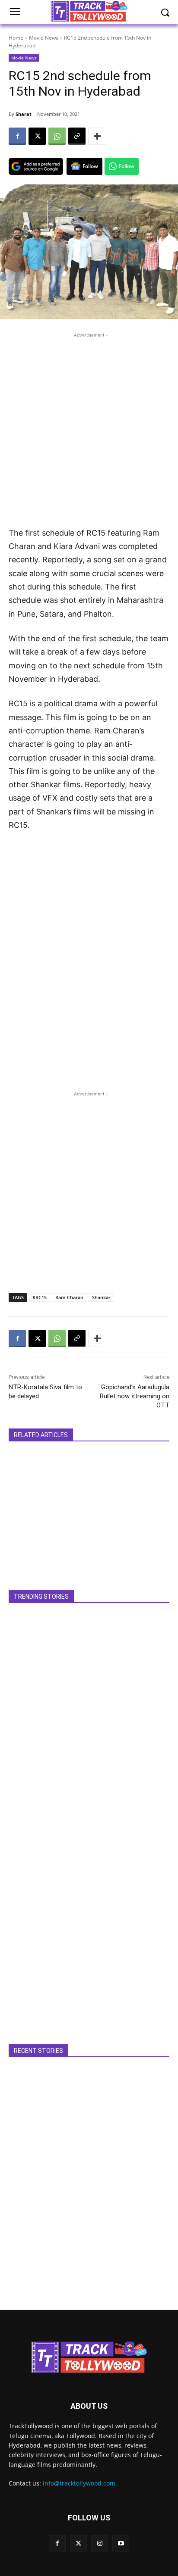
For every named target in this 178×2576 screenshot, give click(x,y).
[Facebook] (17, 136)
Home (16, 38)
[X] (37, 136)
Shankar (101, 1297)
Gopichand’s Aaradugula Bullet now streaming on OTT (135, 1396)
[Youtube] (121, 2543)
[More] (97, 136)
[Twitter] (78, 2543)
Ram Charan (69, 1297)
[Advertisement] (89, 428)
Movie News (44, 38)
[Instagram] (100, 2543)
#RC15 (40, 1297)
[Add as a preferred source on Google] (36, 166)
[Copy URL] (77, 136)
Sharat (24, 114)
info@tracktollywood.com (79, 2483)
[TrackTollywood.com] (89, 2357)
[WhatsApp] (57, 136)
